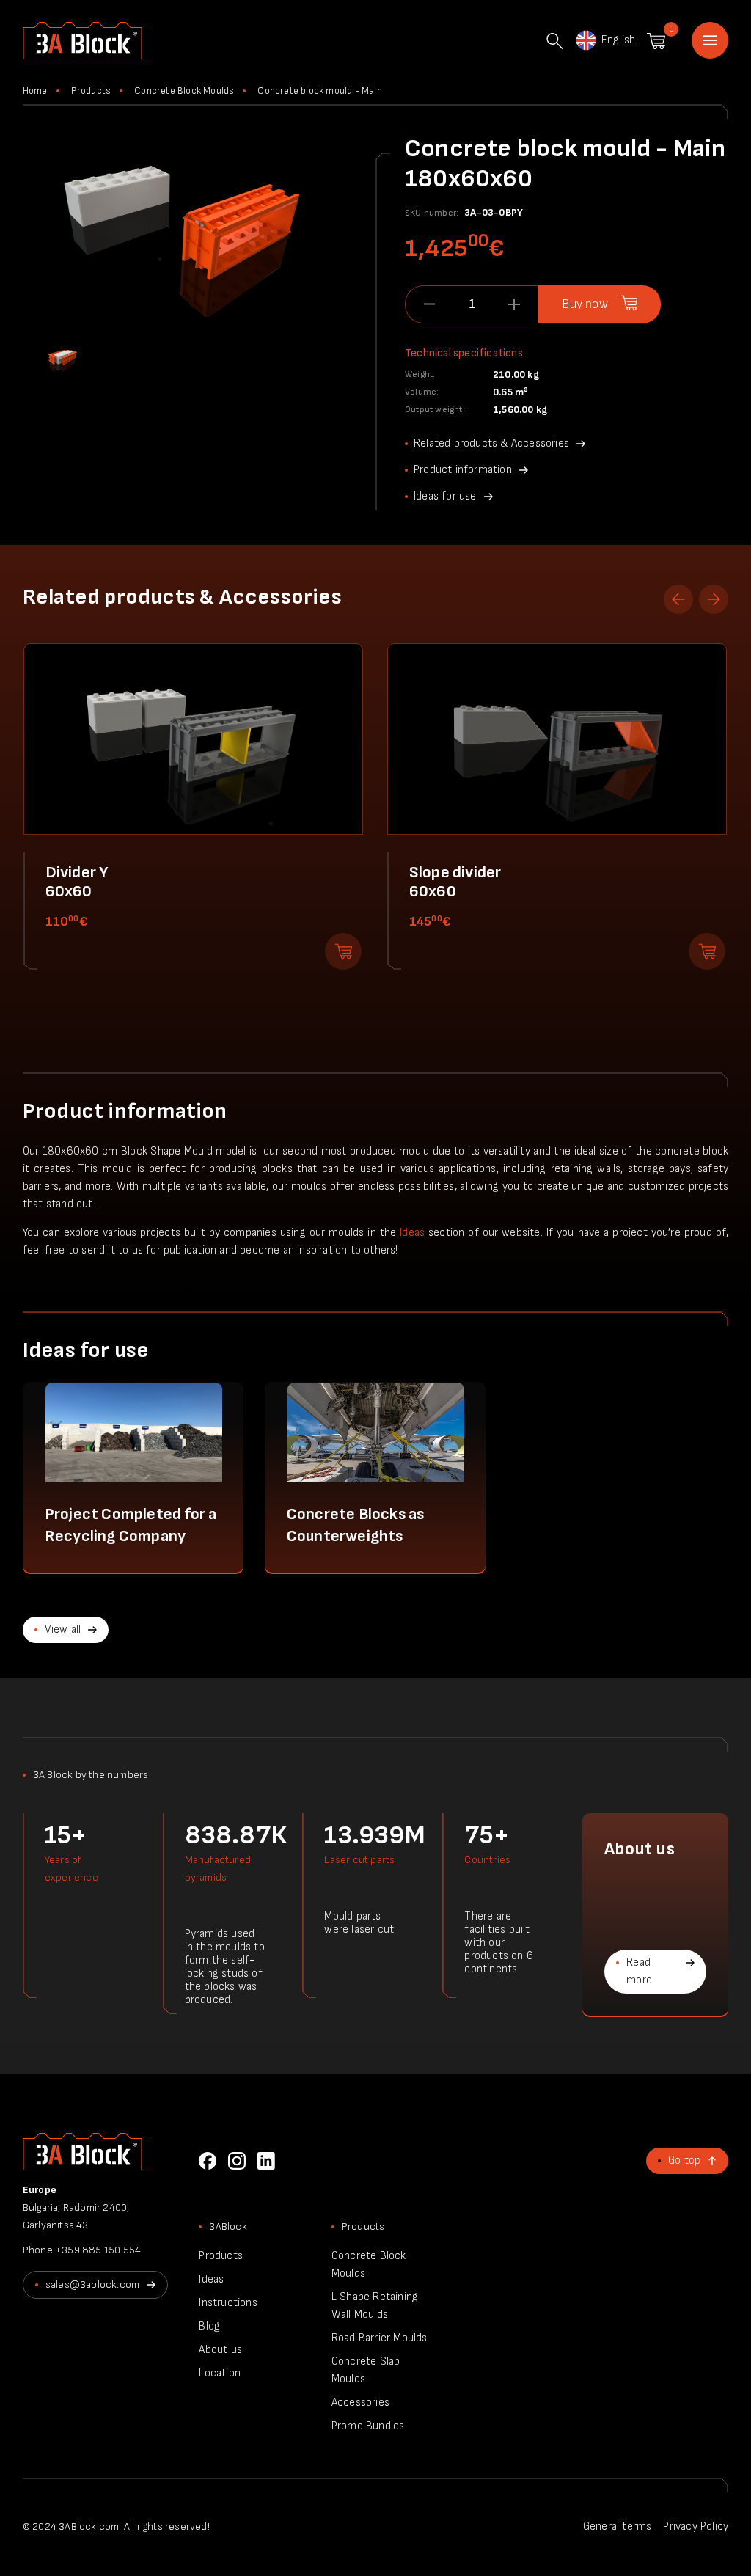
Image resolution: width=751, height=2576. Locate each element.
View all (63, 1629)
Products (91, 91)
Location (220, 2373)
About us (220, 2350)
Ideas (412, 1233)
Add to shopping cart (343, 951)
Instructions (228, 2303)
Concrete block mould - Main (319, 91)
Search (554, 41)
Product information (463, 470)
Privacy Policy (696, 2526)
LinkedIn (266, 2161)
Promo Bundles (368, 2426)
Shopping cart (656, 41)
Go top (684, 2160)
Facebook (208, 2161)
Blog (209, 2326)
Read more (639, 1971)
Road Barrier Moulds (380, 2338)
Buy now (585, 304)
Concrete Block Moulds (184, 91)
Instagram (237, 2161)
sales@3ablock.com (92, 2284)
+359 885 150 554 (98, 2250)
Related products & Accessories (491, 443)
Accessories (360, 2403)
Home (710, 40)
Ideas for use (445, 496)
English (618, 40)
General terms (618, 2526)
